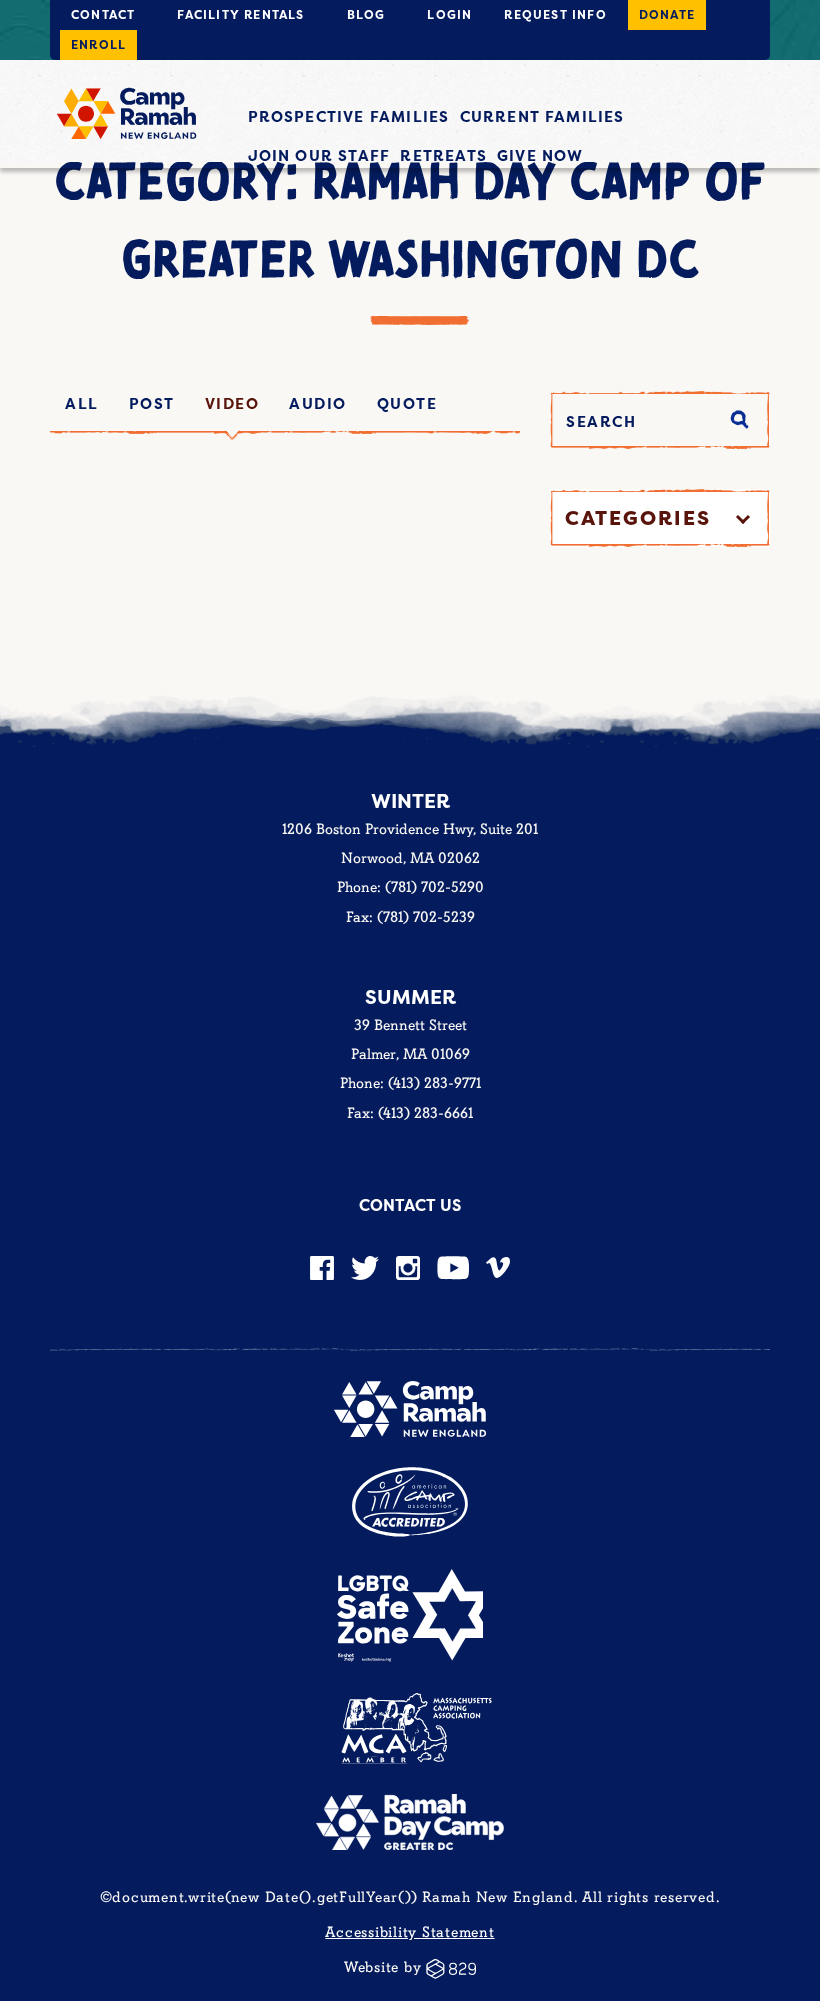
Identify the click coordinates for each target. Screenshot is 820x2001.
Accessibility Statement (409, 1932)
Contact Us (410, 1205)
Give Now (540, 155)
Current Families (542, 116)
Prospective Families (349, 116)
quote (407, 403)
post (152, 403)
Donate (667, 14)
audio (318, 403)
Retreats (443, 155)
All (82, 403)
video (232, 403)
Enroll (98, 44)
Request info (555, 14)
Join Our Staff (319, 155)
